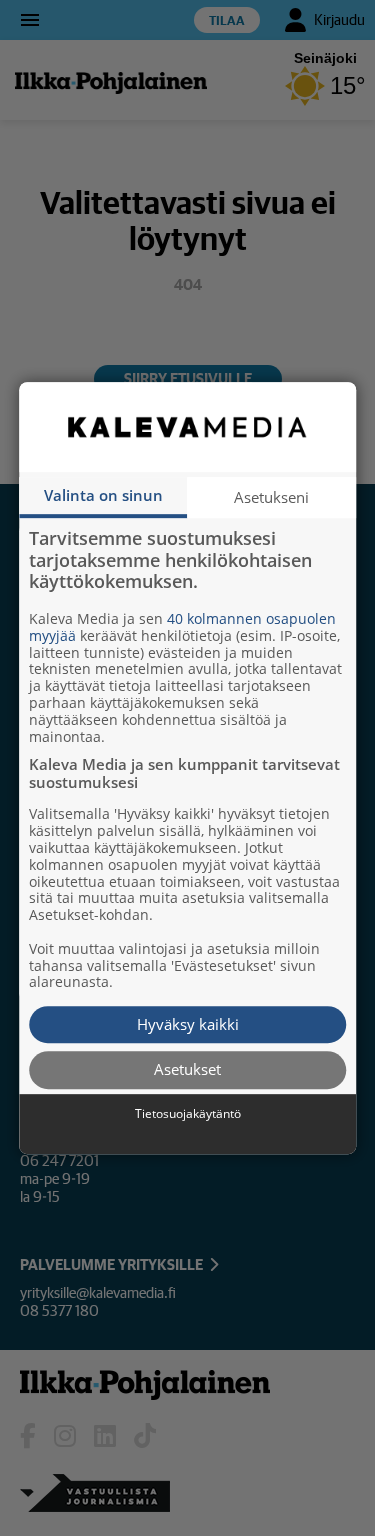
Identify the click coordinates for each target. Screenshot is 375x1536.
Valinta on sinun (103, 495)
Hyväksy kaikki (188, 1024)
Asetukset (187, 1070)
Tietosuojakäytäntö (188, 1114)
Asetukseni (271, 497)
